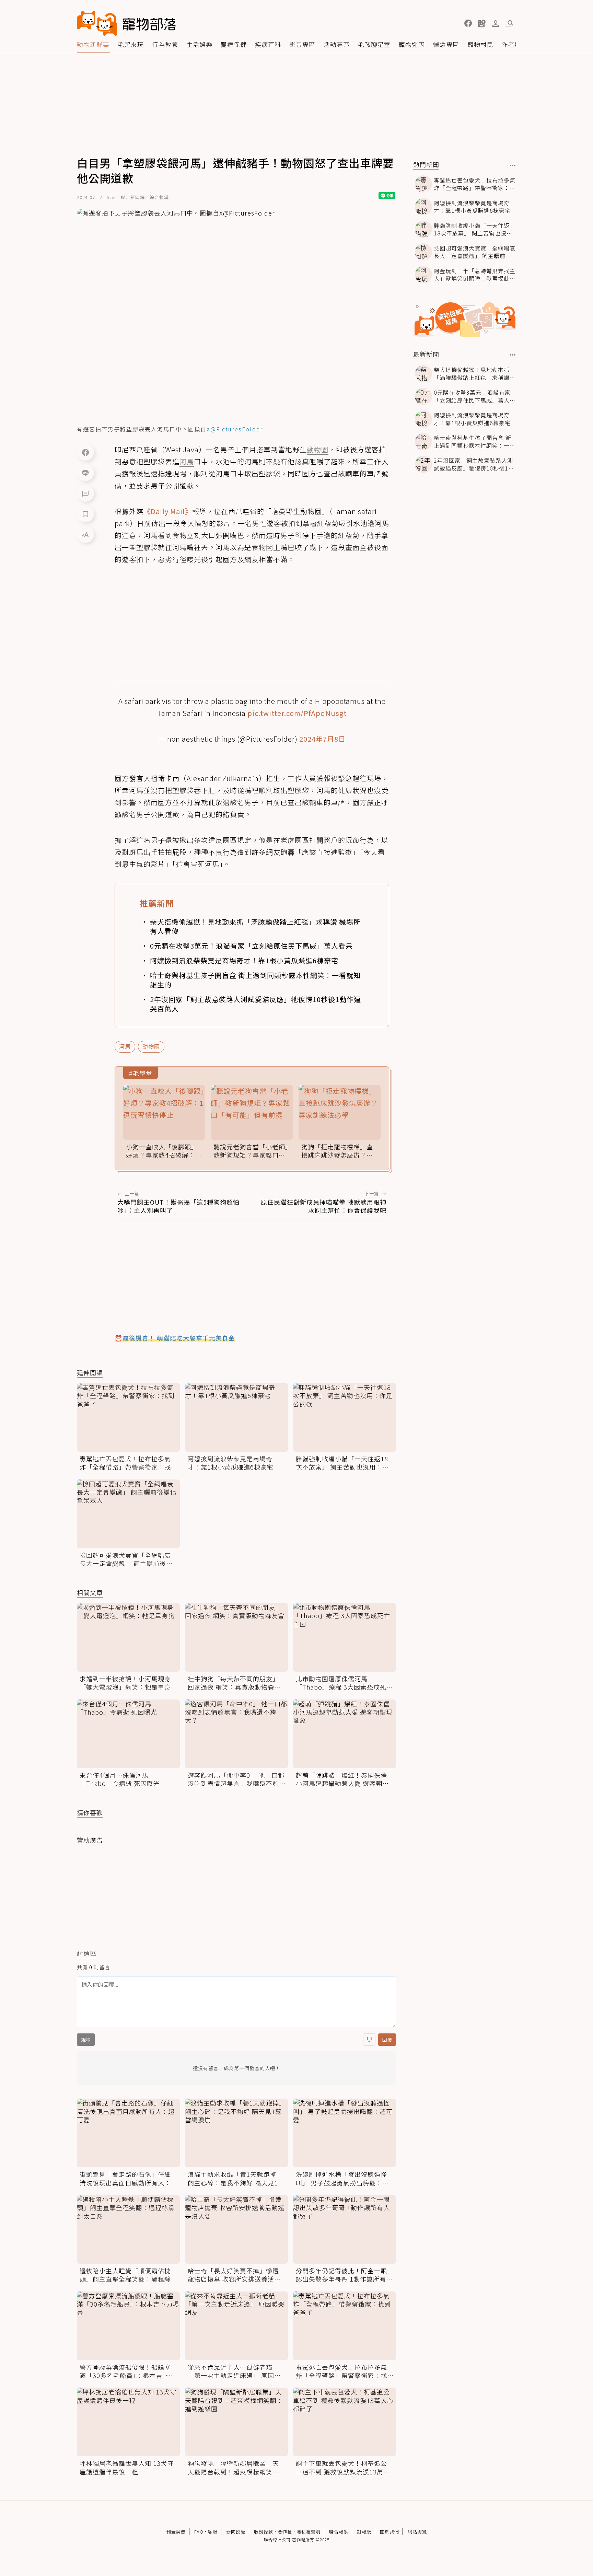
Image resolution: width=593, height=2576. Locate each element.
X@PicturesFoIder (235, 429)
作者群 (511, 44)
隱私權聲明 (309, 2532)
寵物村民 (480, 44)
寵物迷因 (412, 44)
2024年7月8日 (322, 739)
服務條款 (264, 2532)
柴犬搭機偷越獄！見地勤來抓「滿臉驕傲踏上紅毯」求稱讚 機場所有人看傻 (255, 926)
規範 (86, 2040)
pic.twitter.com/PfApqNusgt (297, 713)
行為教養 (165, 44)
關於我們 (389, 2532)
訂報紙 (364, 2532)
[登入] (496, 24)
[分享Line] (85, 473)
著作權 (285, 2532)
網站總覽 (417, 2532)
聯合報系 (339, 2532)
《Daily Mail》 (168, 511)
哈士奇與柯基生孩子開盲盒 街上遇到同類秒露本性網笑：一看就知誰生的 (255, 980)
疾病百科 (268, 44)
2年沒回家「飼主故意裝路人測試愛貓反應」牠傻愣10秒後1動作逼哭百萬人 (255, 1004)
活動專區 (337, 44)
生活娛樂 (199, 44)
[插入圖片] (369, 2040)
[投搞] (482, 23)
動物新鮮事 (93, 44)
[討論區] (85, 493)
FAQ (199, 2532)
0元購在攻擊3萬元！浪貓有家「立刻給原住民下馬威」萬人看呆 (251, 946)
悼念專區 (446, 44)
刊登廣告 (176, 2532)
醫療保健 (234, 44)
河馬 (125, 1046)
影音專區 (302, 44)
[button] (468, 23)
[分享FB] (85, 452)
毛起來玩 (131, 44)
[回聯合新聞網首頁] (97, 23)
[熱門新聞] (513, 165)
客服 (213, 2532)
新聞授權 (236, 2532)
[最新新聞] (513, 355)
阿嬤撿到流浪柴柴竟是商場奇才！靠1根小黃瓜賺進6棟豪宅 (244, 960)
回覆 (387, 2040)
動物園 (151, 1046)
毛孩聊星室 (374, 44)
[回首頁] (126, 23)
